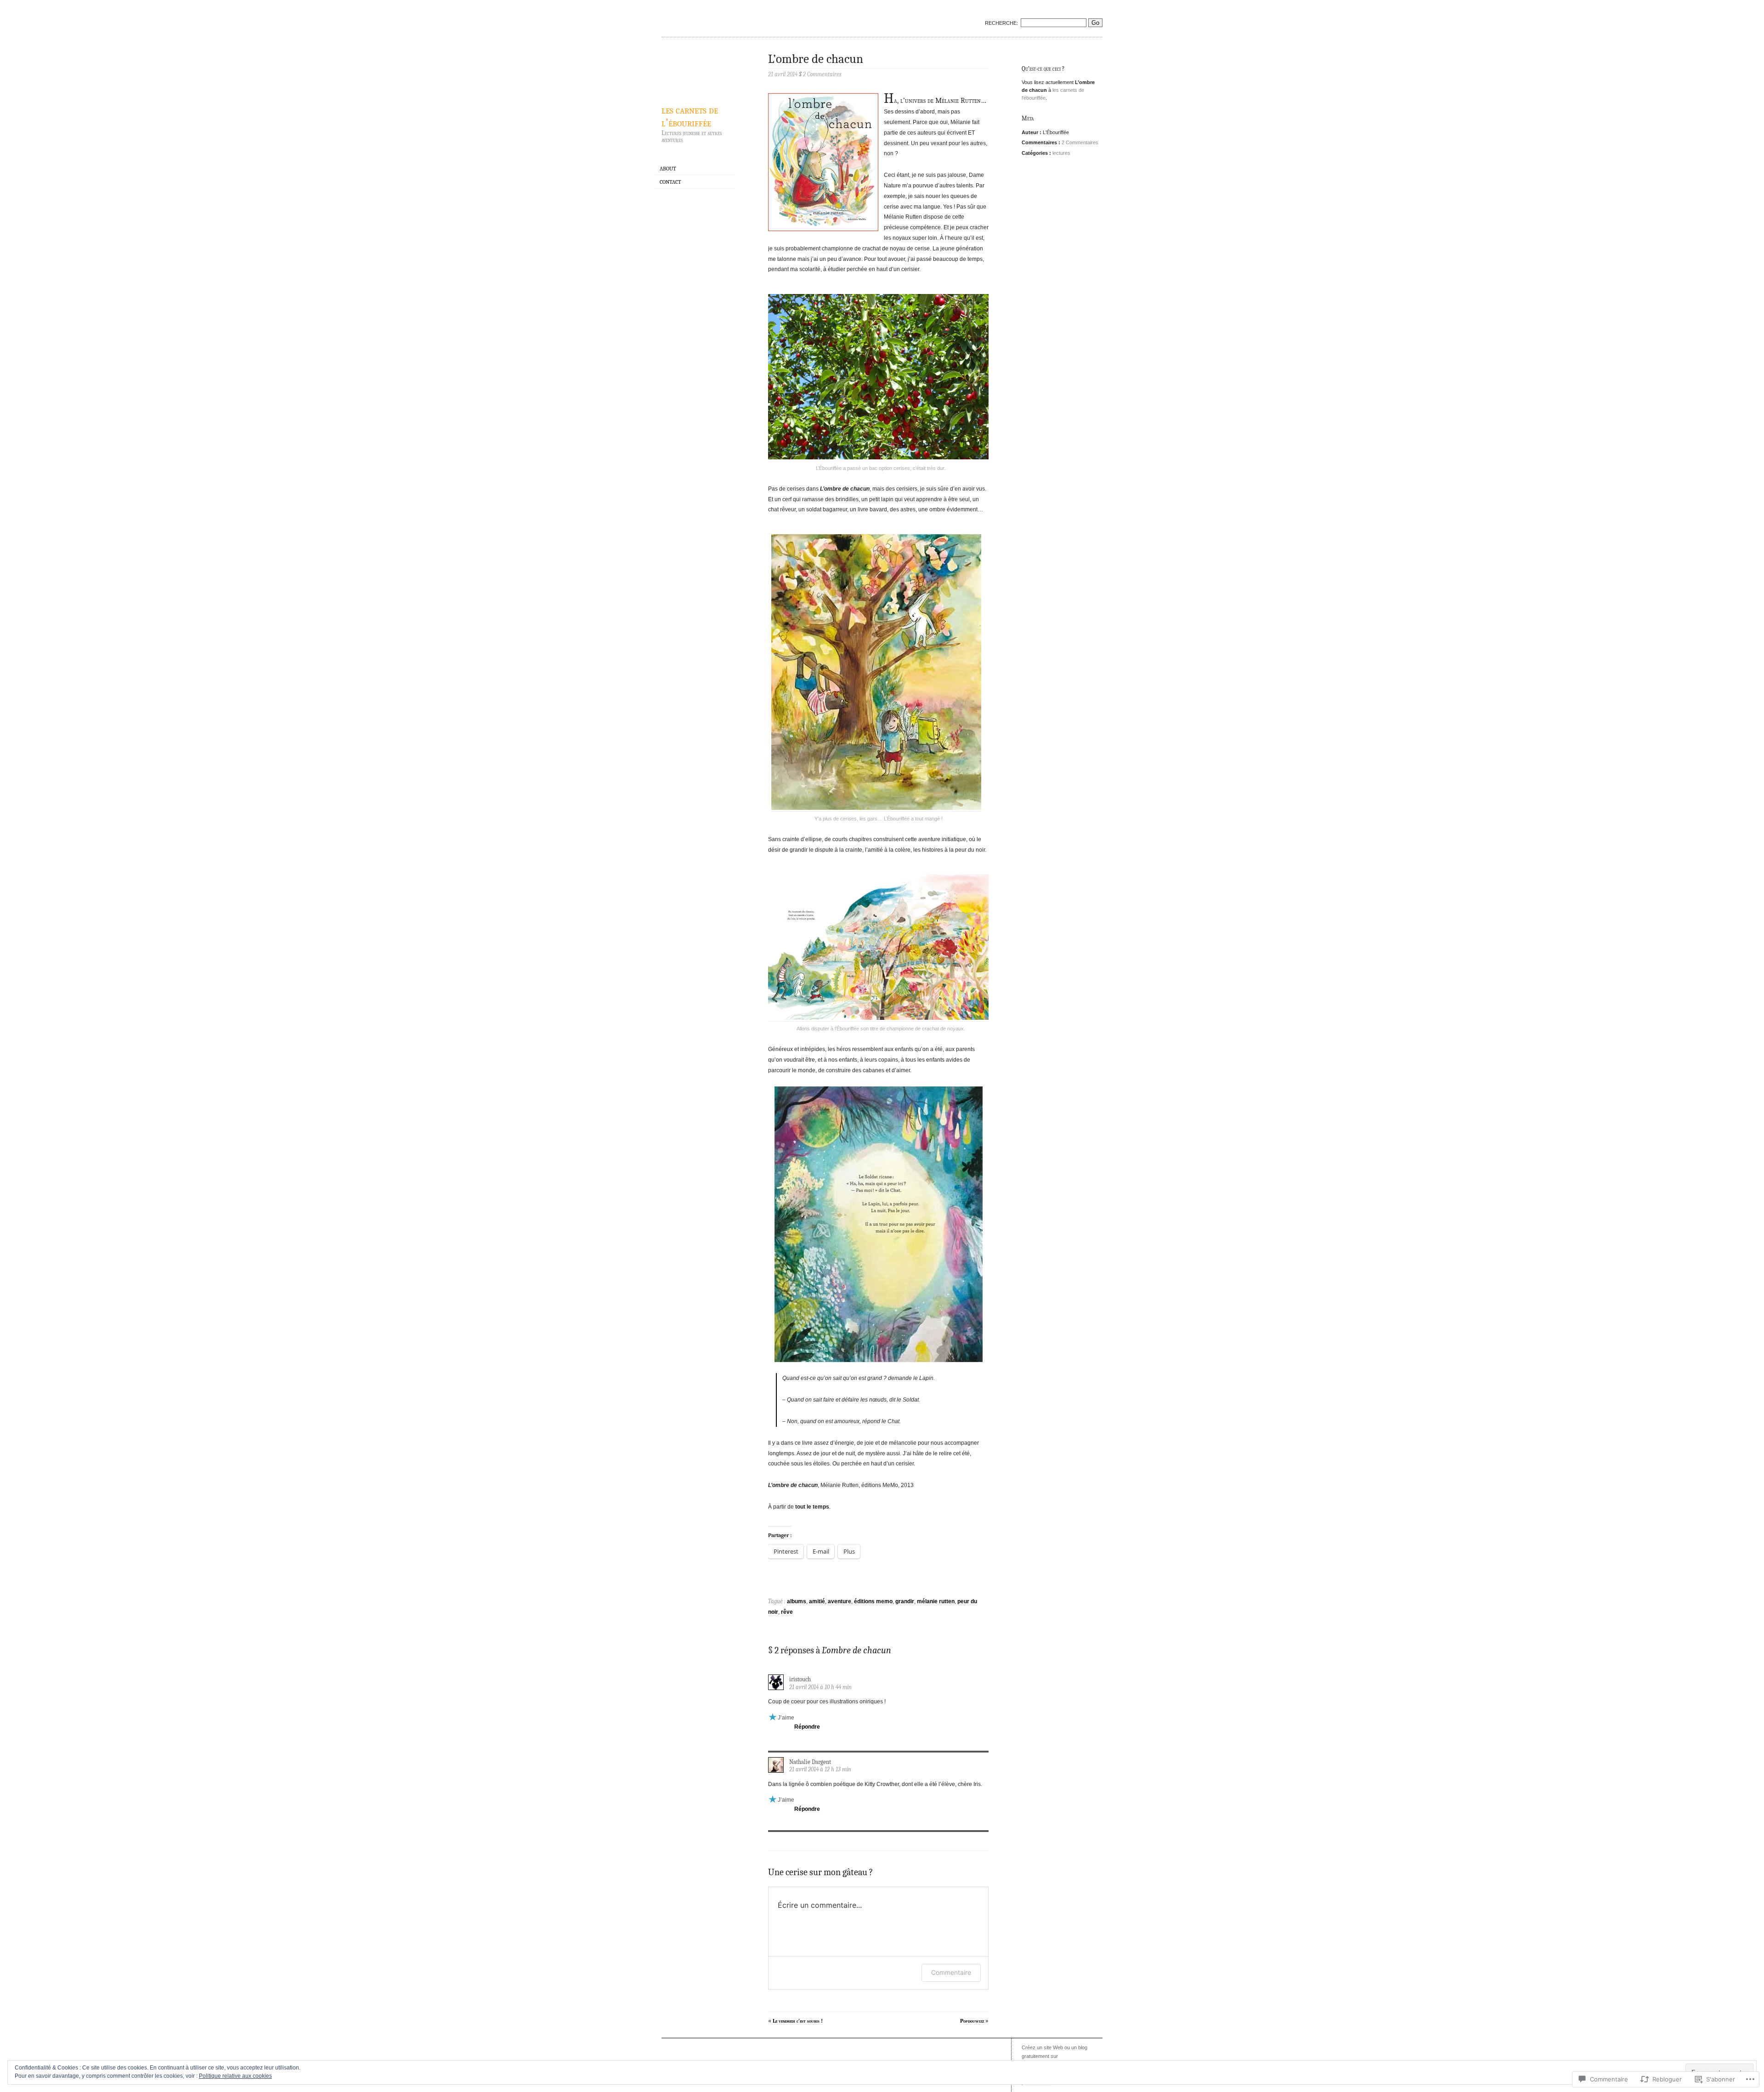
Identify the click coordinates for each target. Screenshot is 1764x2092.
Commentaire (951, 1972)
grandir (905, 1601)
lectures (1061, 153)
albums (797, 1601)
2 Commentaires (1080, 142)
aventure (840, 1601)
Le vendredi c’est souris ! (798, 2021)
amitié (817, 1601)
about (668, 169)
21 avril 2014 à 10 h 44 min (820, 1687)
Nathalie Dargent (810, 1762)
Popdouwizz (972, 2021)
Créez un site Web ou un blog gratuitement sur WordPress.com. (1054, 2056)
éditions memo (873, 1601)
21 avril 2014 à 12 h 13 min (820, 1769)
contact (670, 182)
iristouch (800, 1679)
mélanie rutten (936, 1601)
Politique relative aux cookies (235, 2076)
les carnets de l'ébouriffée (690, 116)
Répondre (807, 1727)
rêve (787, 1612)
